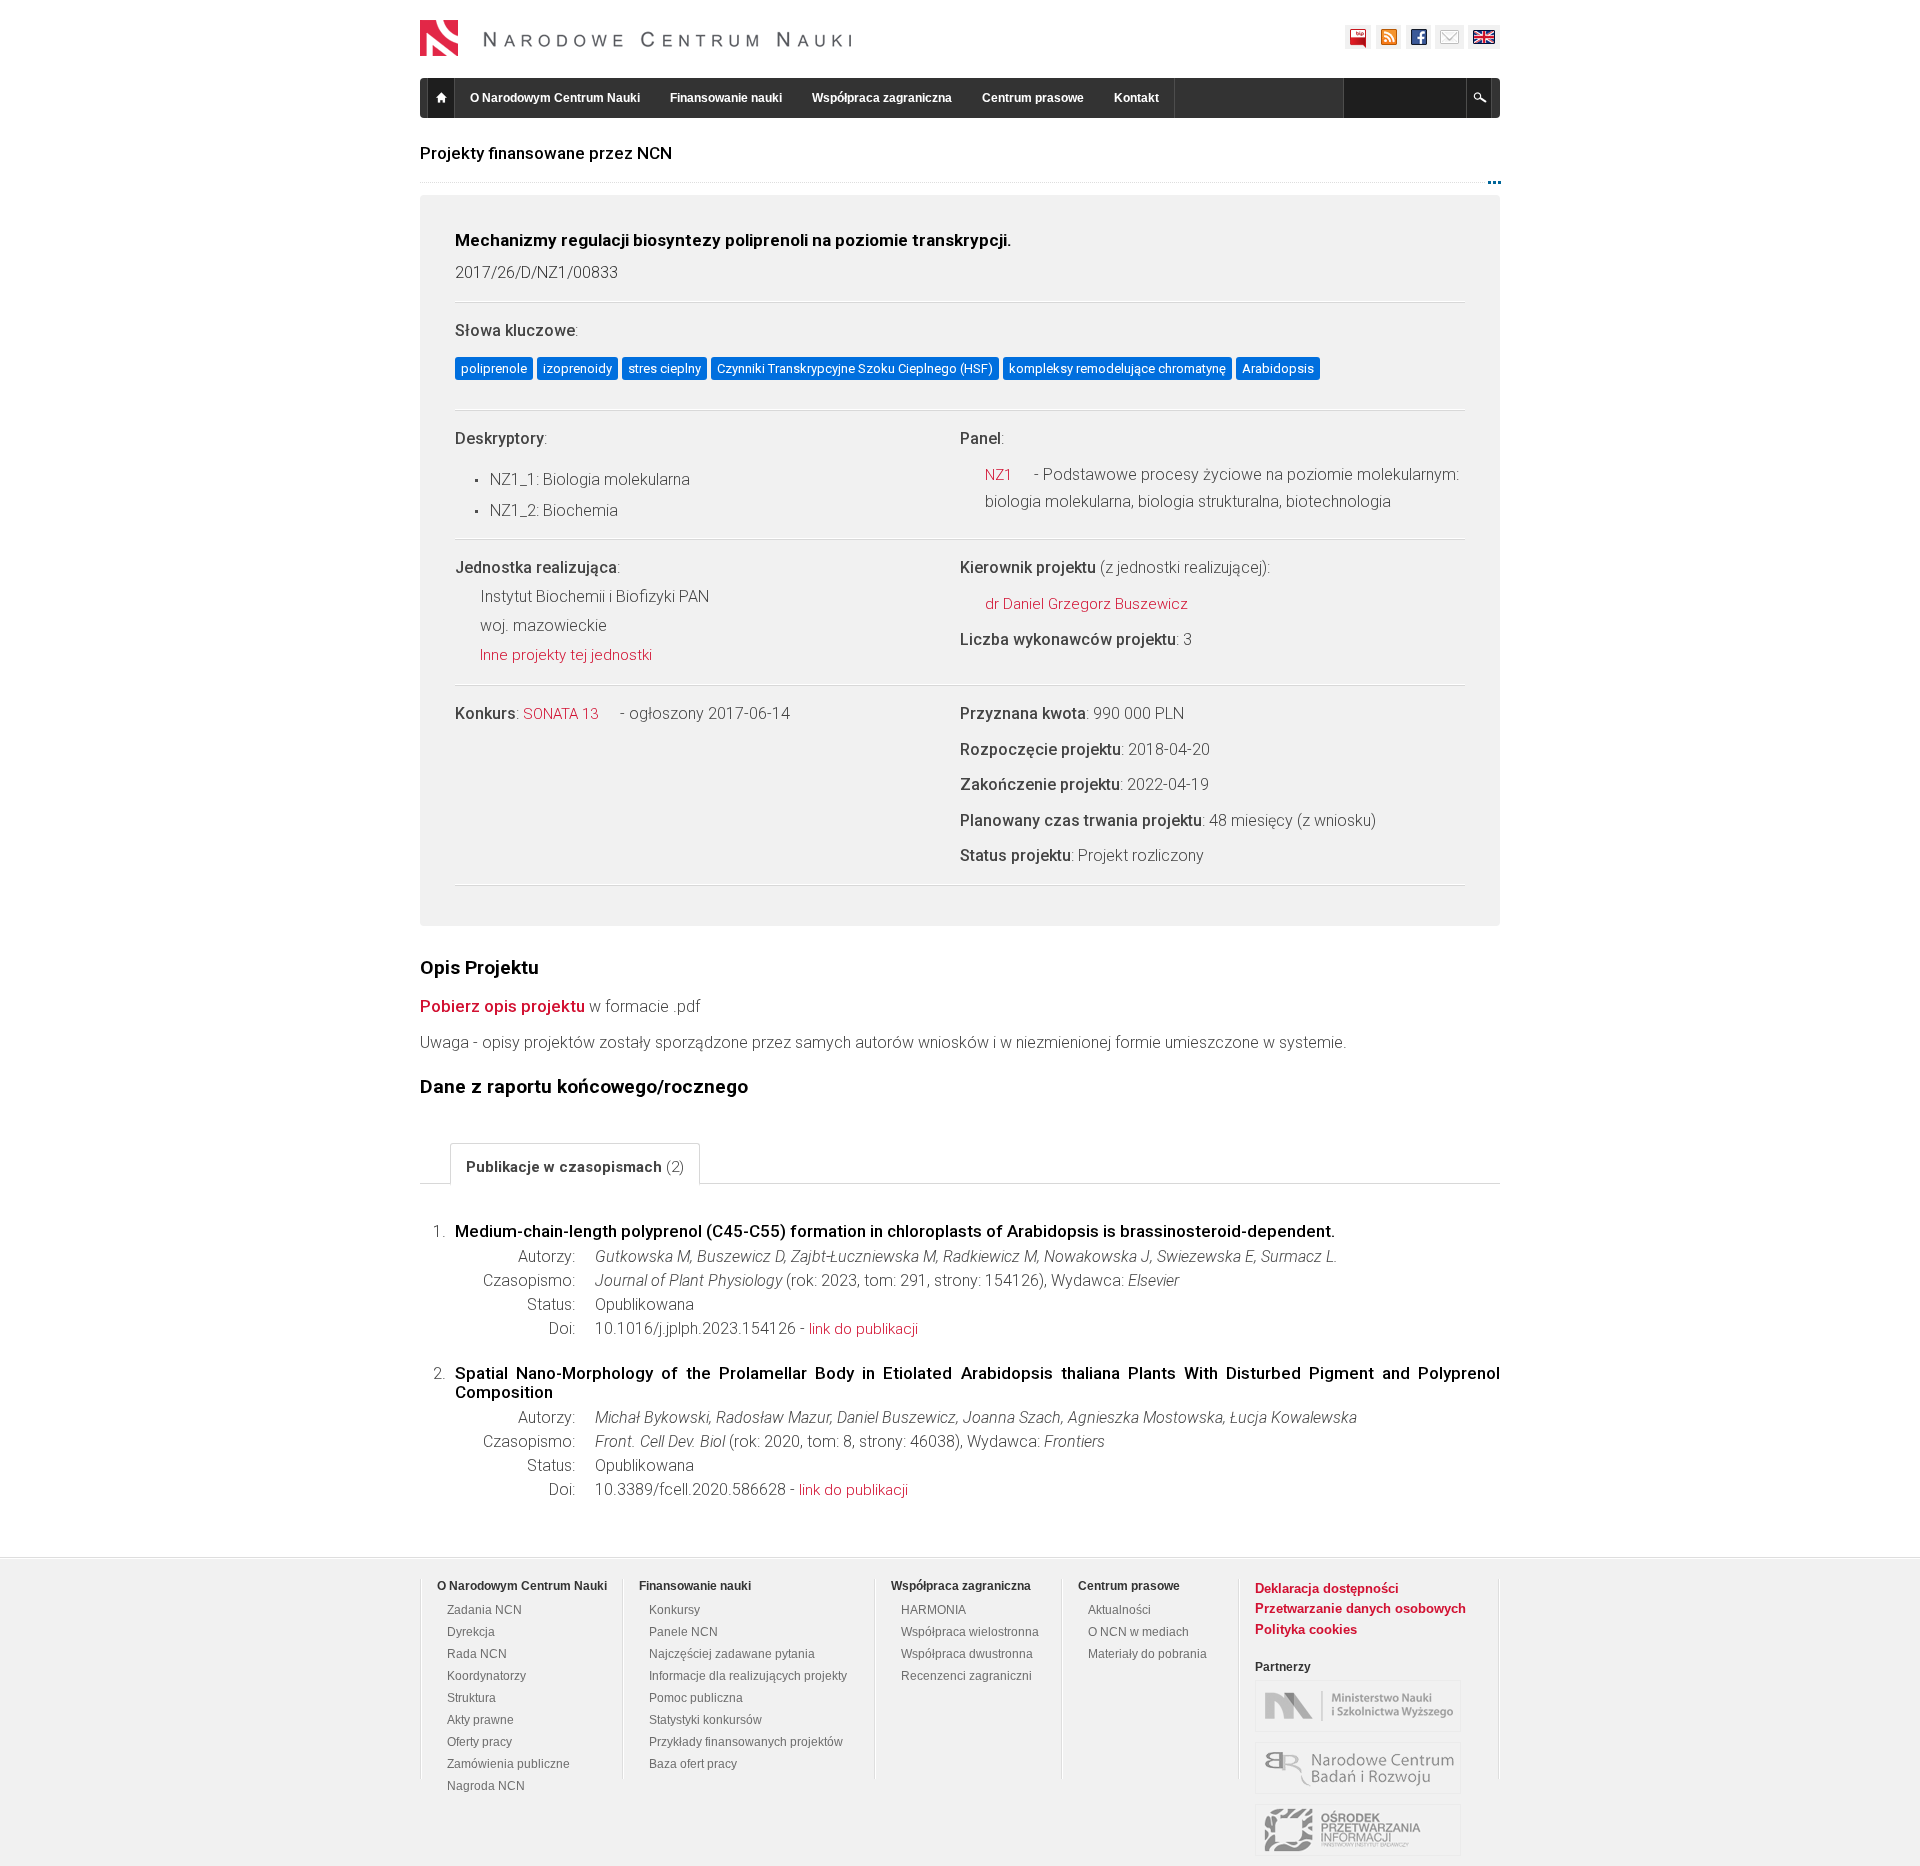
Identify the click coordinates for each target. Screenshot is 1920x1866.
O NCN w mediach (1138, 1632)
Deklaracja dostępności (1327, 1588)
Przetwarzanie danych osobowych (1360, 1608)
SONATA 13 (562, 714)
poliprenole (494, 368)
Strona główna (441, 98)
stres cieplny (664, 368)
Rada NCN (477, 1654)
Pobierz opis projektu (502, 1006)
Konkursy (674, 1610)
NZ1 (1000, 475)
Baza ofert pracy (693, 1764)
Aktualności (1119, 1610)
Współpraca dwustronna (967, 1654)
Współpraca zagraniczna (882, 98)
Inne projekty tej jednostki (568, 655)
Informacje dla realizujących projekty (748, 1676)
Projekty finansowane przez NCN (546, 153)
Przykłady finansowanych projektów (746, 1742)
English (1484, 37)
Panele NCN (683, 1632)
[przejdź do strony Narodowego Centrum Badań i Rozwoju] (1363, 1768)
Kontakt (1136, 98)
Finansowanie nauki (726, 98)
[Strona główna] (636, 38)
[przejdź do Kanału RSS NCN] (1388, 37)
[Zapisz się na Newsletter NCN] (1449, 37)
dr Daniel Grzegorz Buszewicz (1088, 604)
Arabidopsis (1278, 368)
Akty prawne (480, 1720)
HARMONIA (933, 1610)
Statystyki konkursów (705, 1720)
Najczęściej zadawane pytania (732, 1654)
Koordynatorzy (486, 1676)
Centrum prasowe (1033, 98)
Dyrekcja (471, 1632)
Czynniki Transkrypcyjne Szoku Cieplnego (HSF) (855, 368)
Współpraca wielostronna (970, 1632)
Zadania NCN (484, 1610)
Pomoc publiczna (696, 1698)
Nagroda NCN (486, 1786)
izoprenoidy (577, 368)
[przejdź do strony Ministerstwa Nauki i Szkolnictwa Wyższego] (1363, 1706)
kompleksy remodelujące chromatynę (1117, 368)
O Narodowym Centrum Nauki (555, 98)
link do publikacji (863, 1329)
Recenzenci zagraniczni (966, 1676)
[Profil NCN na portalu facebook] (1418, 37)
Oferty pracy (479, 1742)
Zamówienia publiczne (508, 1764)
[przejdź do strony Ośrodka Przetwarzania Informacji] (1363, 1830)
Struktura (471, 1698)
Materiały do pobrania (1147, 1654)
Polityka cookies (1306, 1629)
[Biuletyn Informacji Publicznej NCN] (1358, 37)
